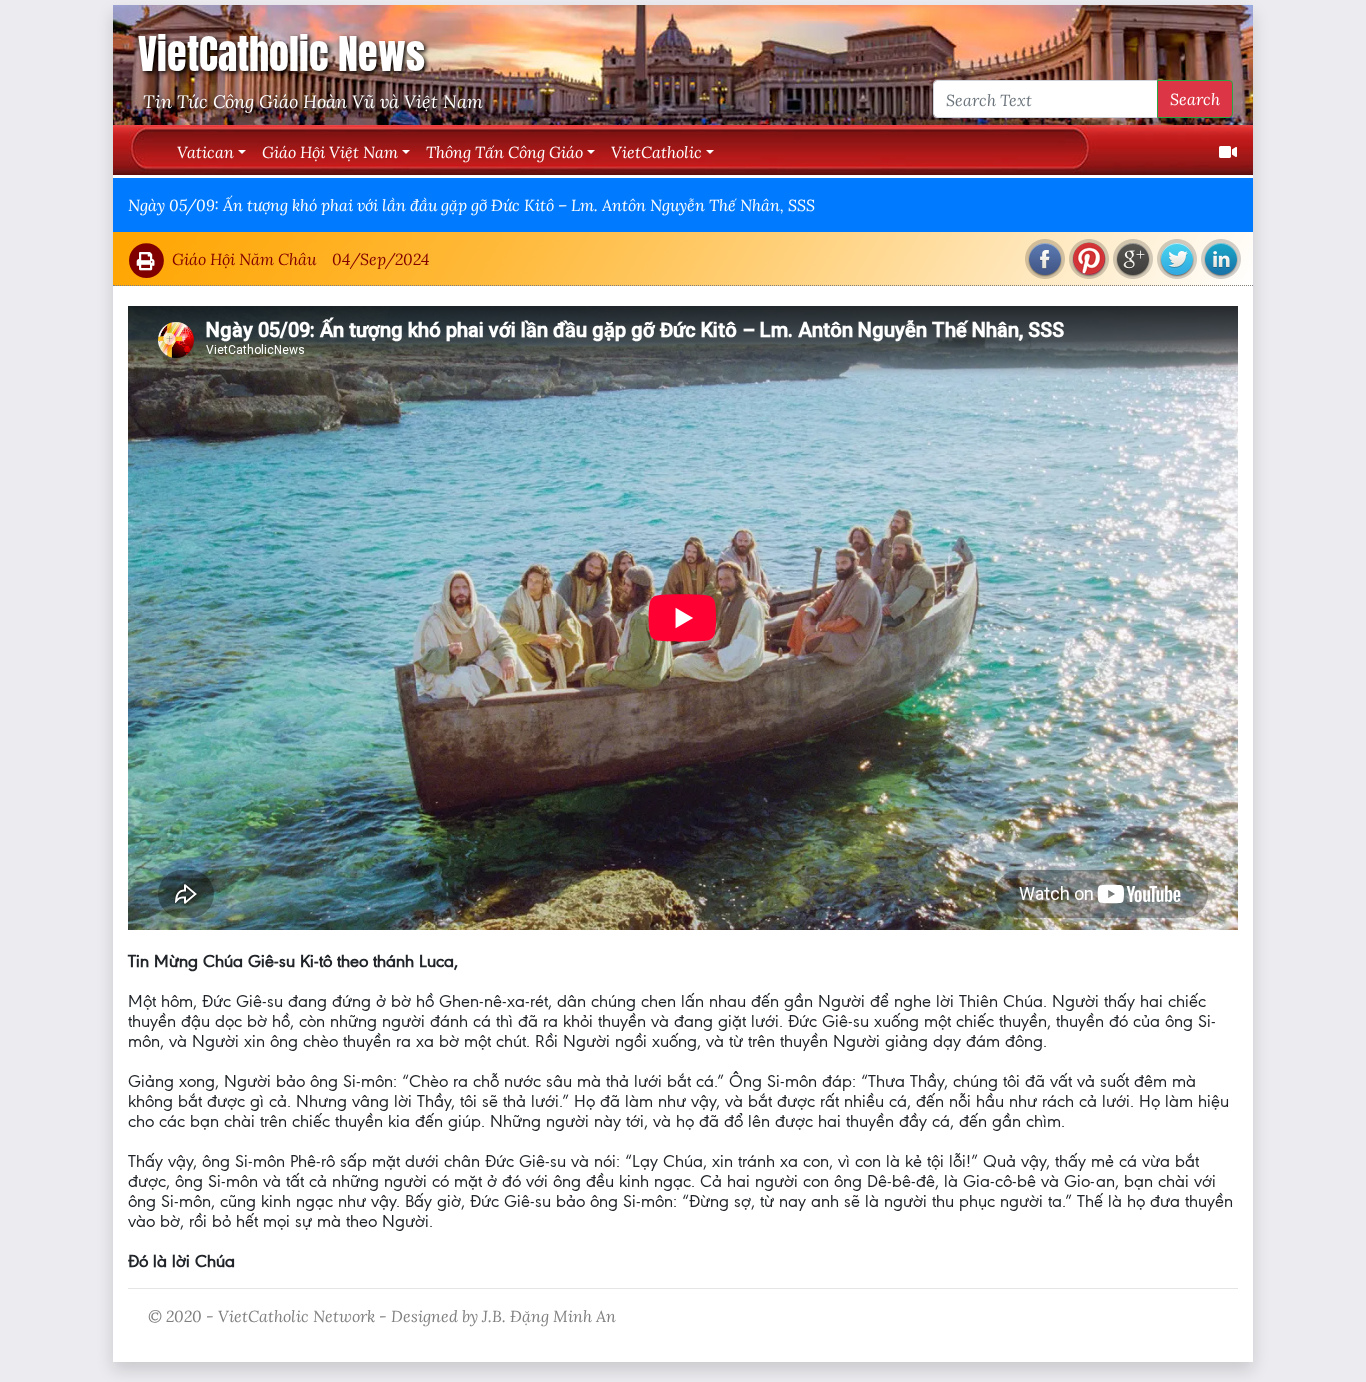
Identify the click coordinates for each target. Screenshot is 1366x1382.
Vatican (205, 151)
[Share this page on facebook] (1045, 259)
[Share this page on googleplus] (1133, 259)
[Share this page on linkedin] (1221, 259)
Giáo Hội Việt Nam (330, 151)
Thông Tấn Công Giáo (504, 151)
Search (1195, 98)
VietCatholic (656, 151)
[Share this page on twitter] (1177, 259)
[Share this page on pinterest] (1089, 259)
